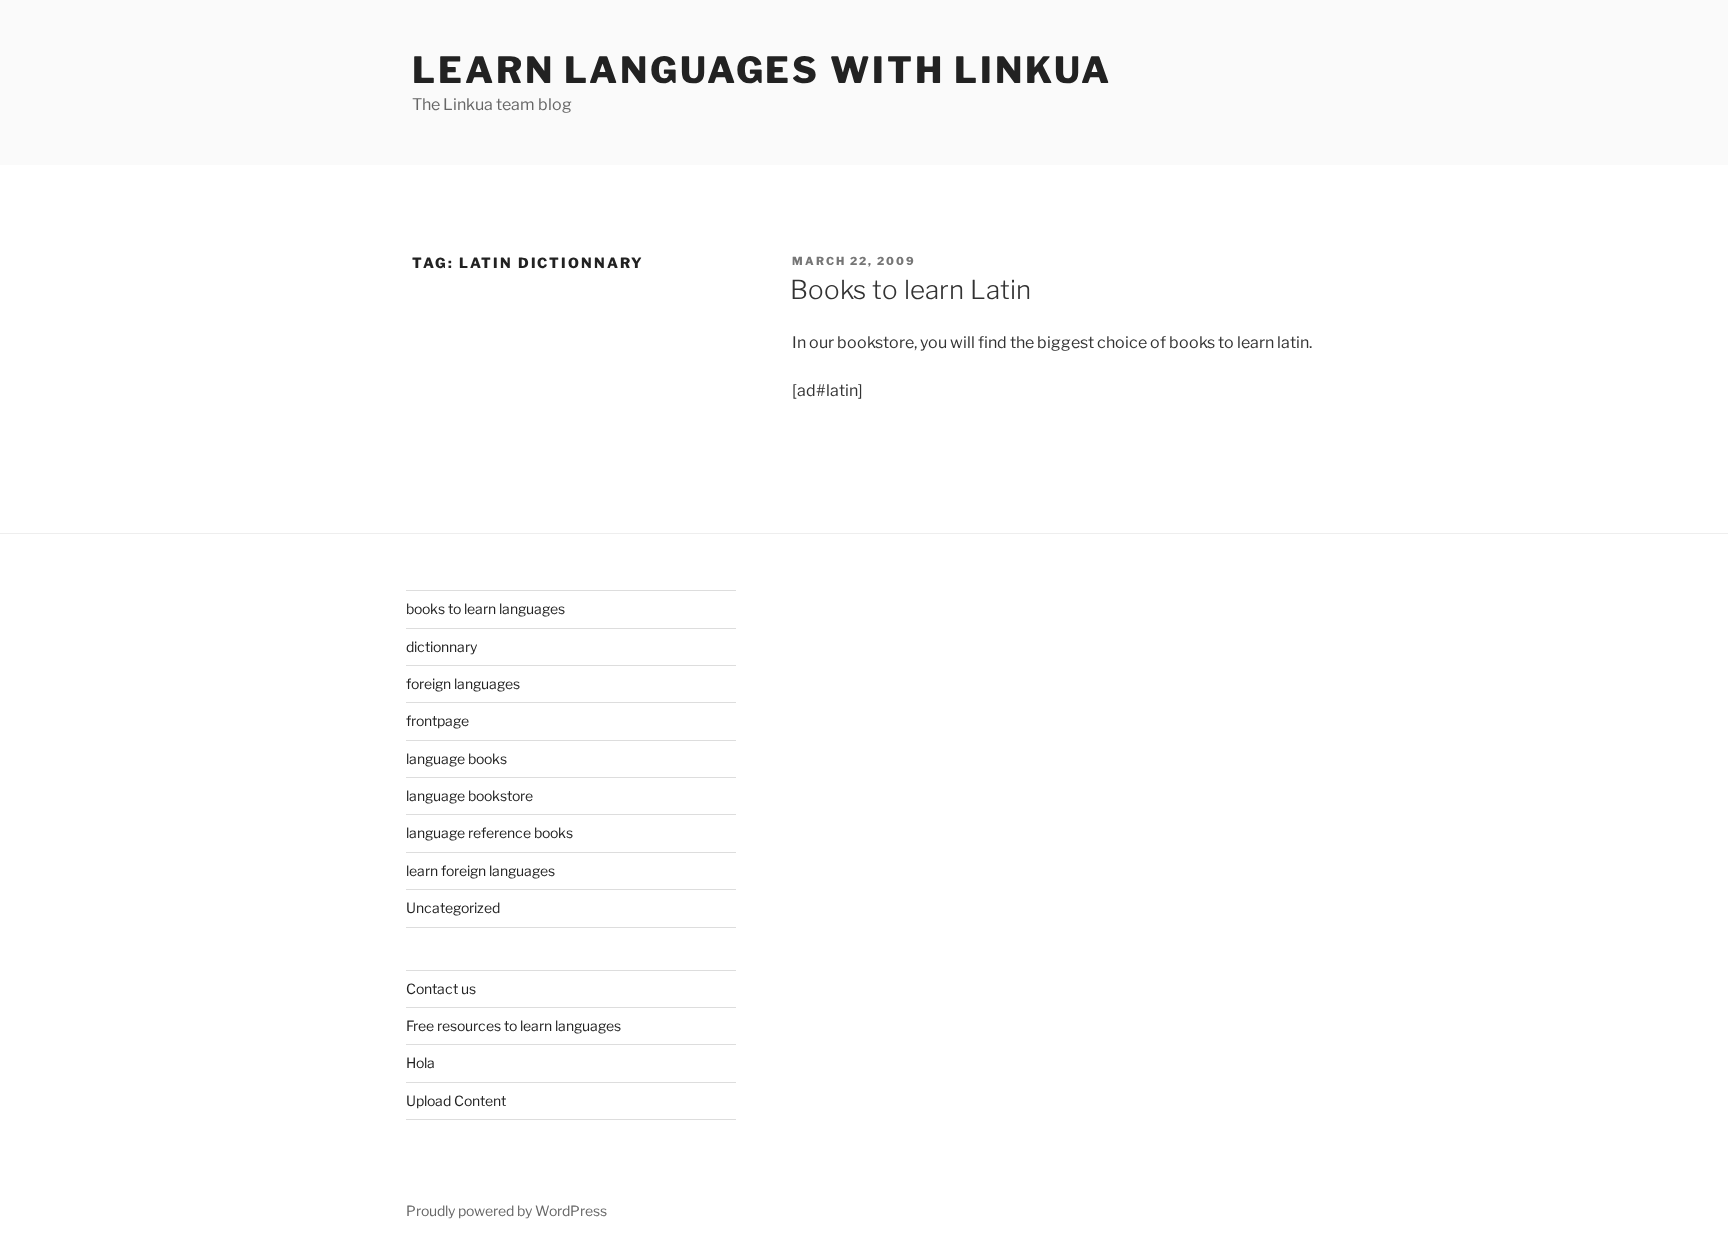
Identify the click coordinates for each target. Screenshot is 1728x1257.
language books (456, 758)
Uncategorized (453, 907)
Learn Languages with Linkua (762, 70)
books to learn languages (485, 608)
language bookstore (469, 795)
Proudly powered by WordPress (506, 1210)
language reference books (489, 832)
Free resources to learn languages (513, 1025)
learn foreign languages (480, 870)
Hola (420, 1062)
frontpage (437, 720)
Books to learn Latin (910, 289)
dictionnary (441, 646)
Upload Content (456, 1100)
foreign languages (463, 683)
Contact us (441, 988)
